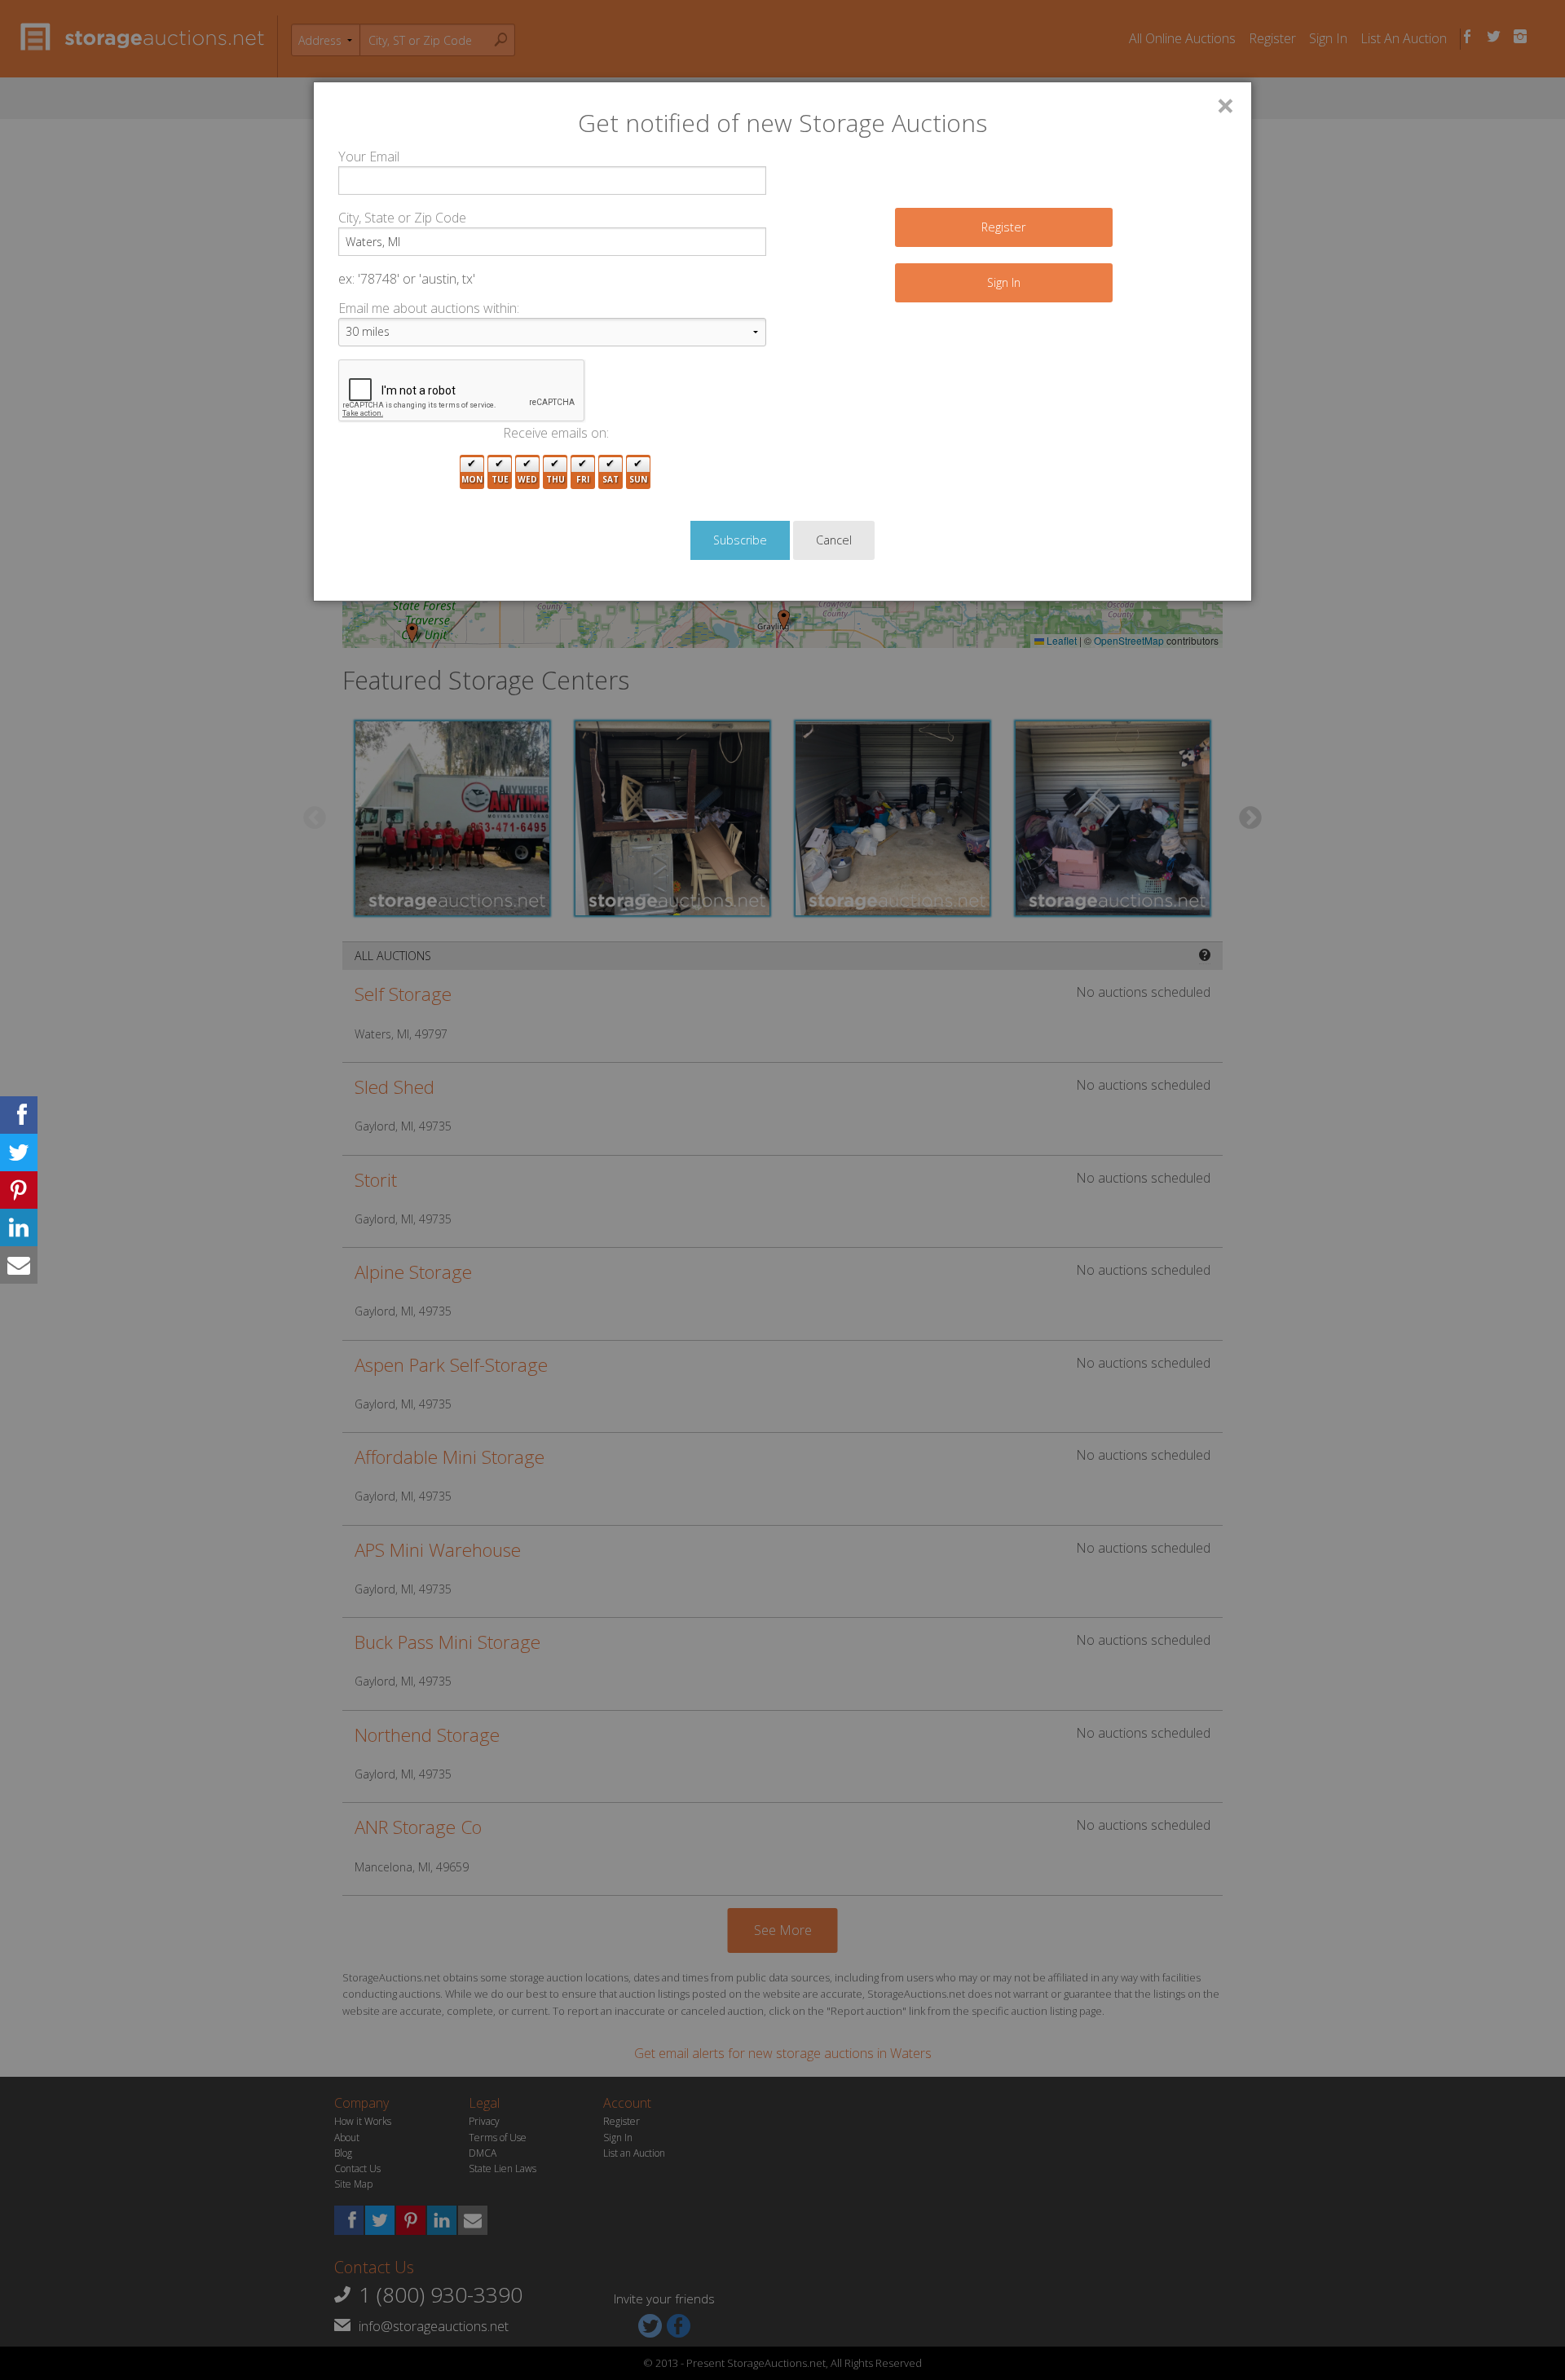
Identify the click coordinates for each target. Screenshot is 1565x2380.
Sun (638, 479)
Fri (583, 479)
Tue (500, 479)
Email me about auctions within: (429, 308)
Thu (555, 479)
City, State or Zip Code (402, 218)
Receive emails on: (556, 433)
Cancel (834, 540)
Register (1003, 227)
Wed (527, 479)
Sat (611, 479)
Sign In (1004, 282)
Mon (472, 479)
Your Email (369, 156)
